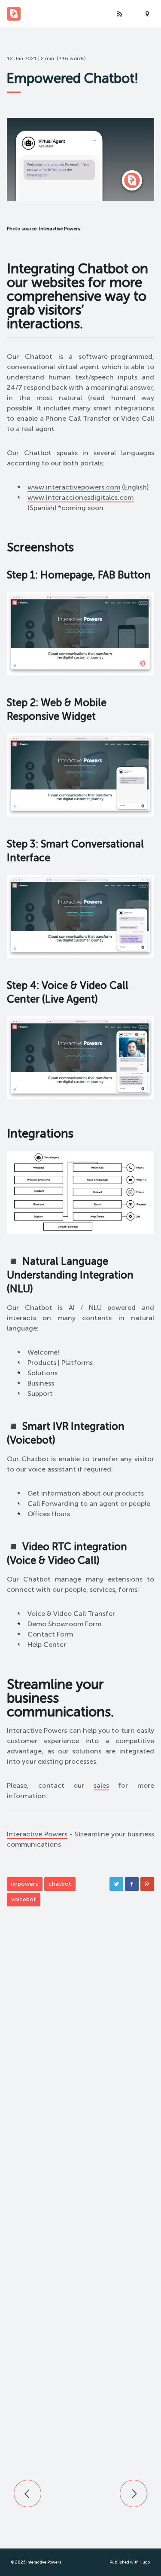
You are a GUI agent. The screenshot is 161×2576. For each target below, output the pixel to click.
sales (101, 1785)
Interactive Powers (37, 1834)
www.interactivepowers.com (74, 487)
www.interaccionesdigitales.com (80, 497)
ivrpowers (25, 1884)
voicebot (24, 1899)
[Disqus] (80, 2060)
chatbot (60, 1884)
